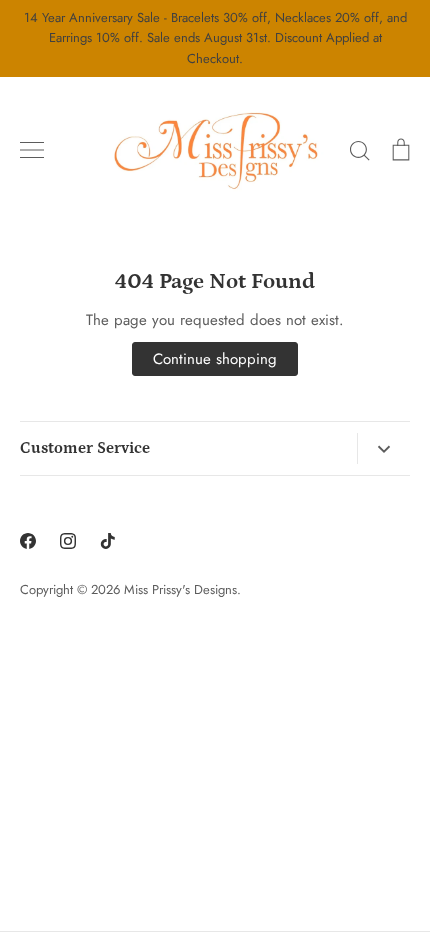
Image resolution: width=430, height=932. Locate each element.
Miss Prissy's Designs (180, 589)
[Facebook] (28, 541)
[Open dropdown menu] (383, 449)
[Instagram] (68, 541)
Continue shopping (215, 359)
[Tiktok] (108, 541)
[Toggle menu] (32, 150)
